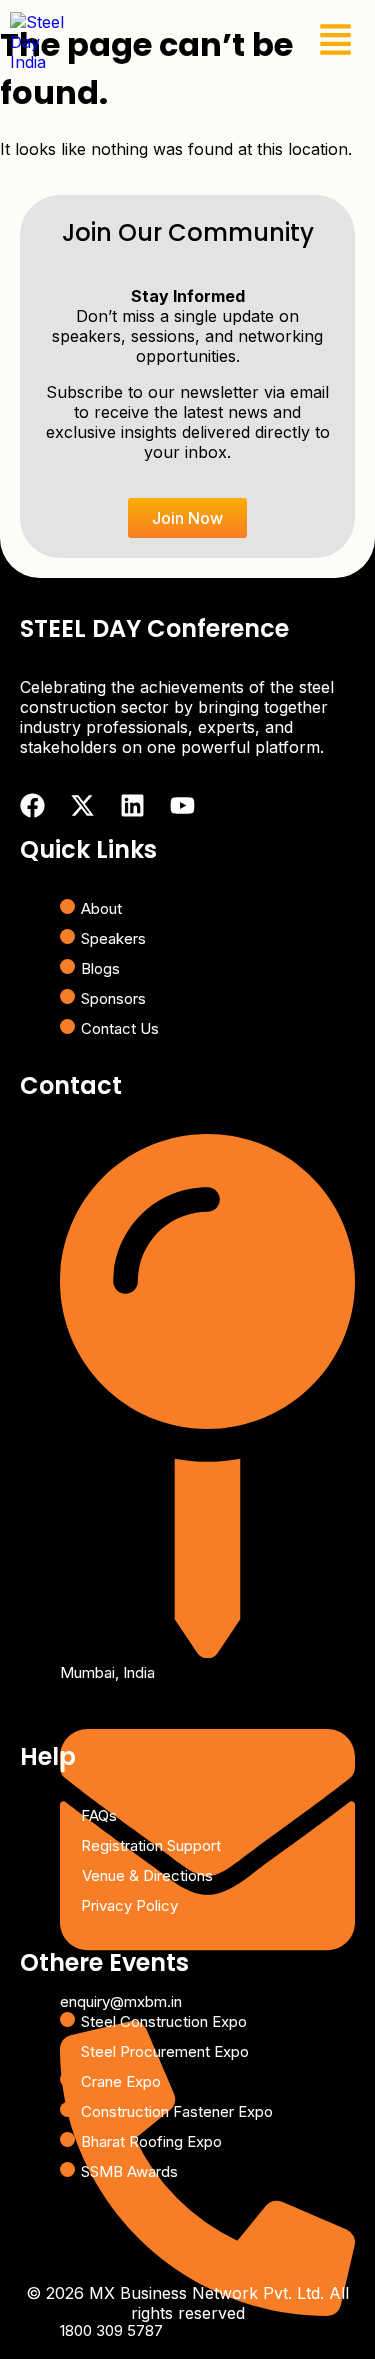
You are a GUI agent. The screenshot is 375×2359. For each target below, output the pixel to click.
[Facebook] (32, 805)
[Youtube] (182, 805)
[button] (336, 42)
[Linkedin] (132, 805)
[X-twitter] (82, 805)
